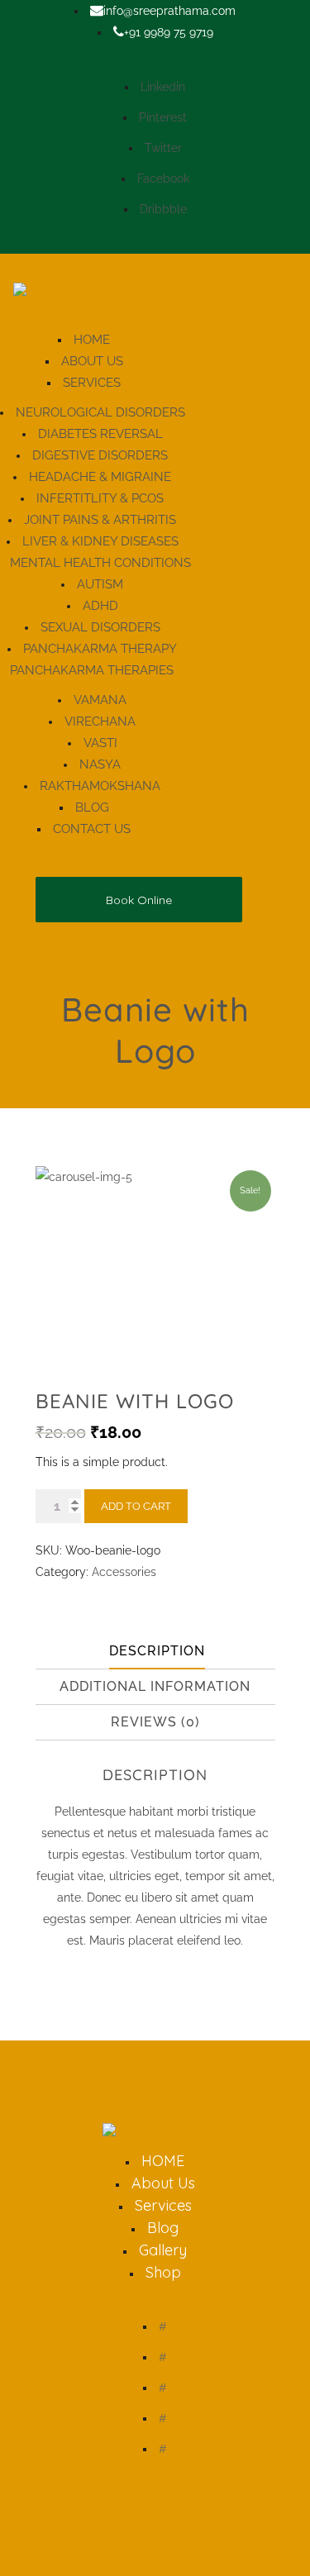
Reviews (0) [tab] (155, 1722)
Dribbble (163, 209)
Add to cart (136, 1506)
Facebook (163, 179)
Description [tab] (157, 1651)
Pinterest (163, 117)
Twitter (163, 148)
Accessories (124, 1572)
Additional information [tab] (155, 1686)
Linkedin (163, 87)
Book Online (139, 900)
